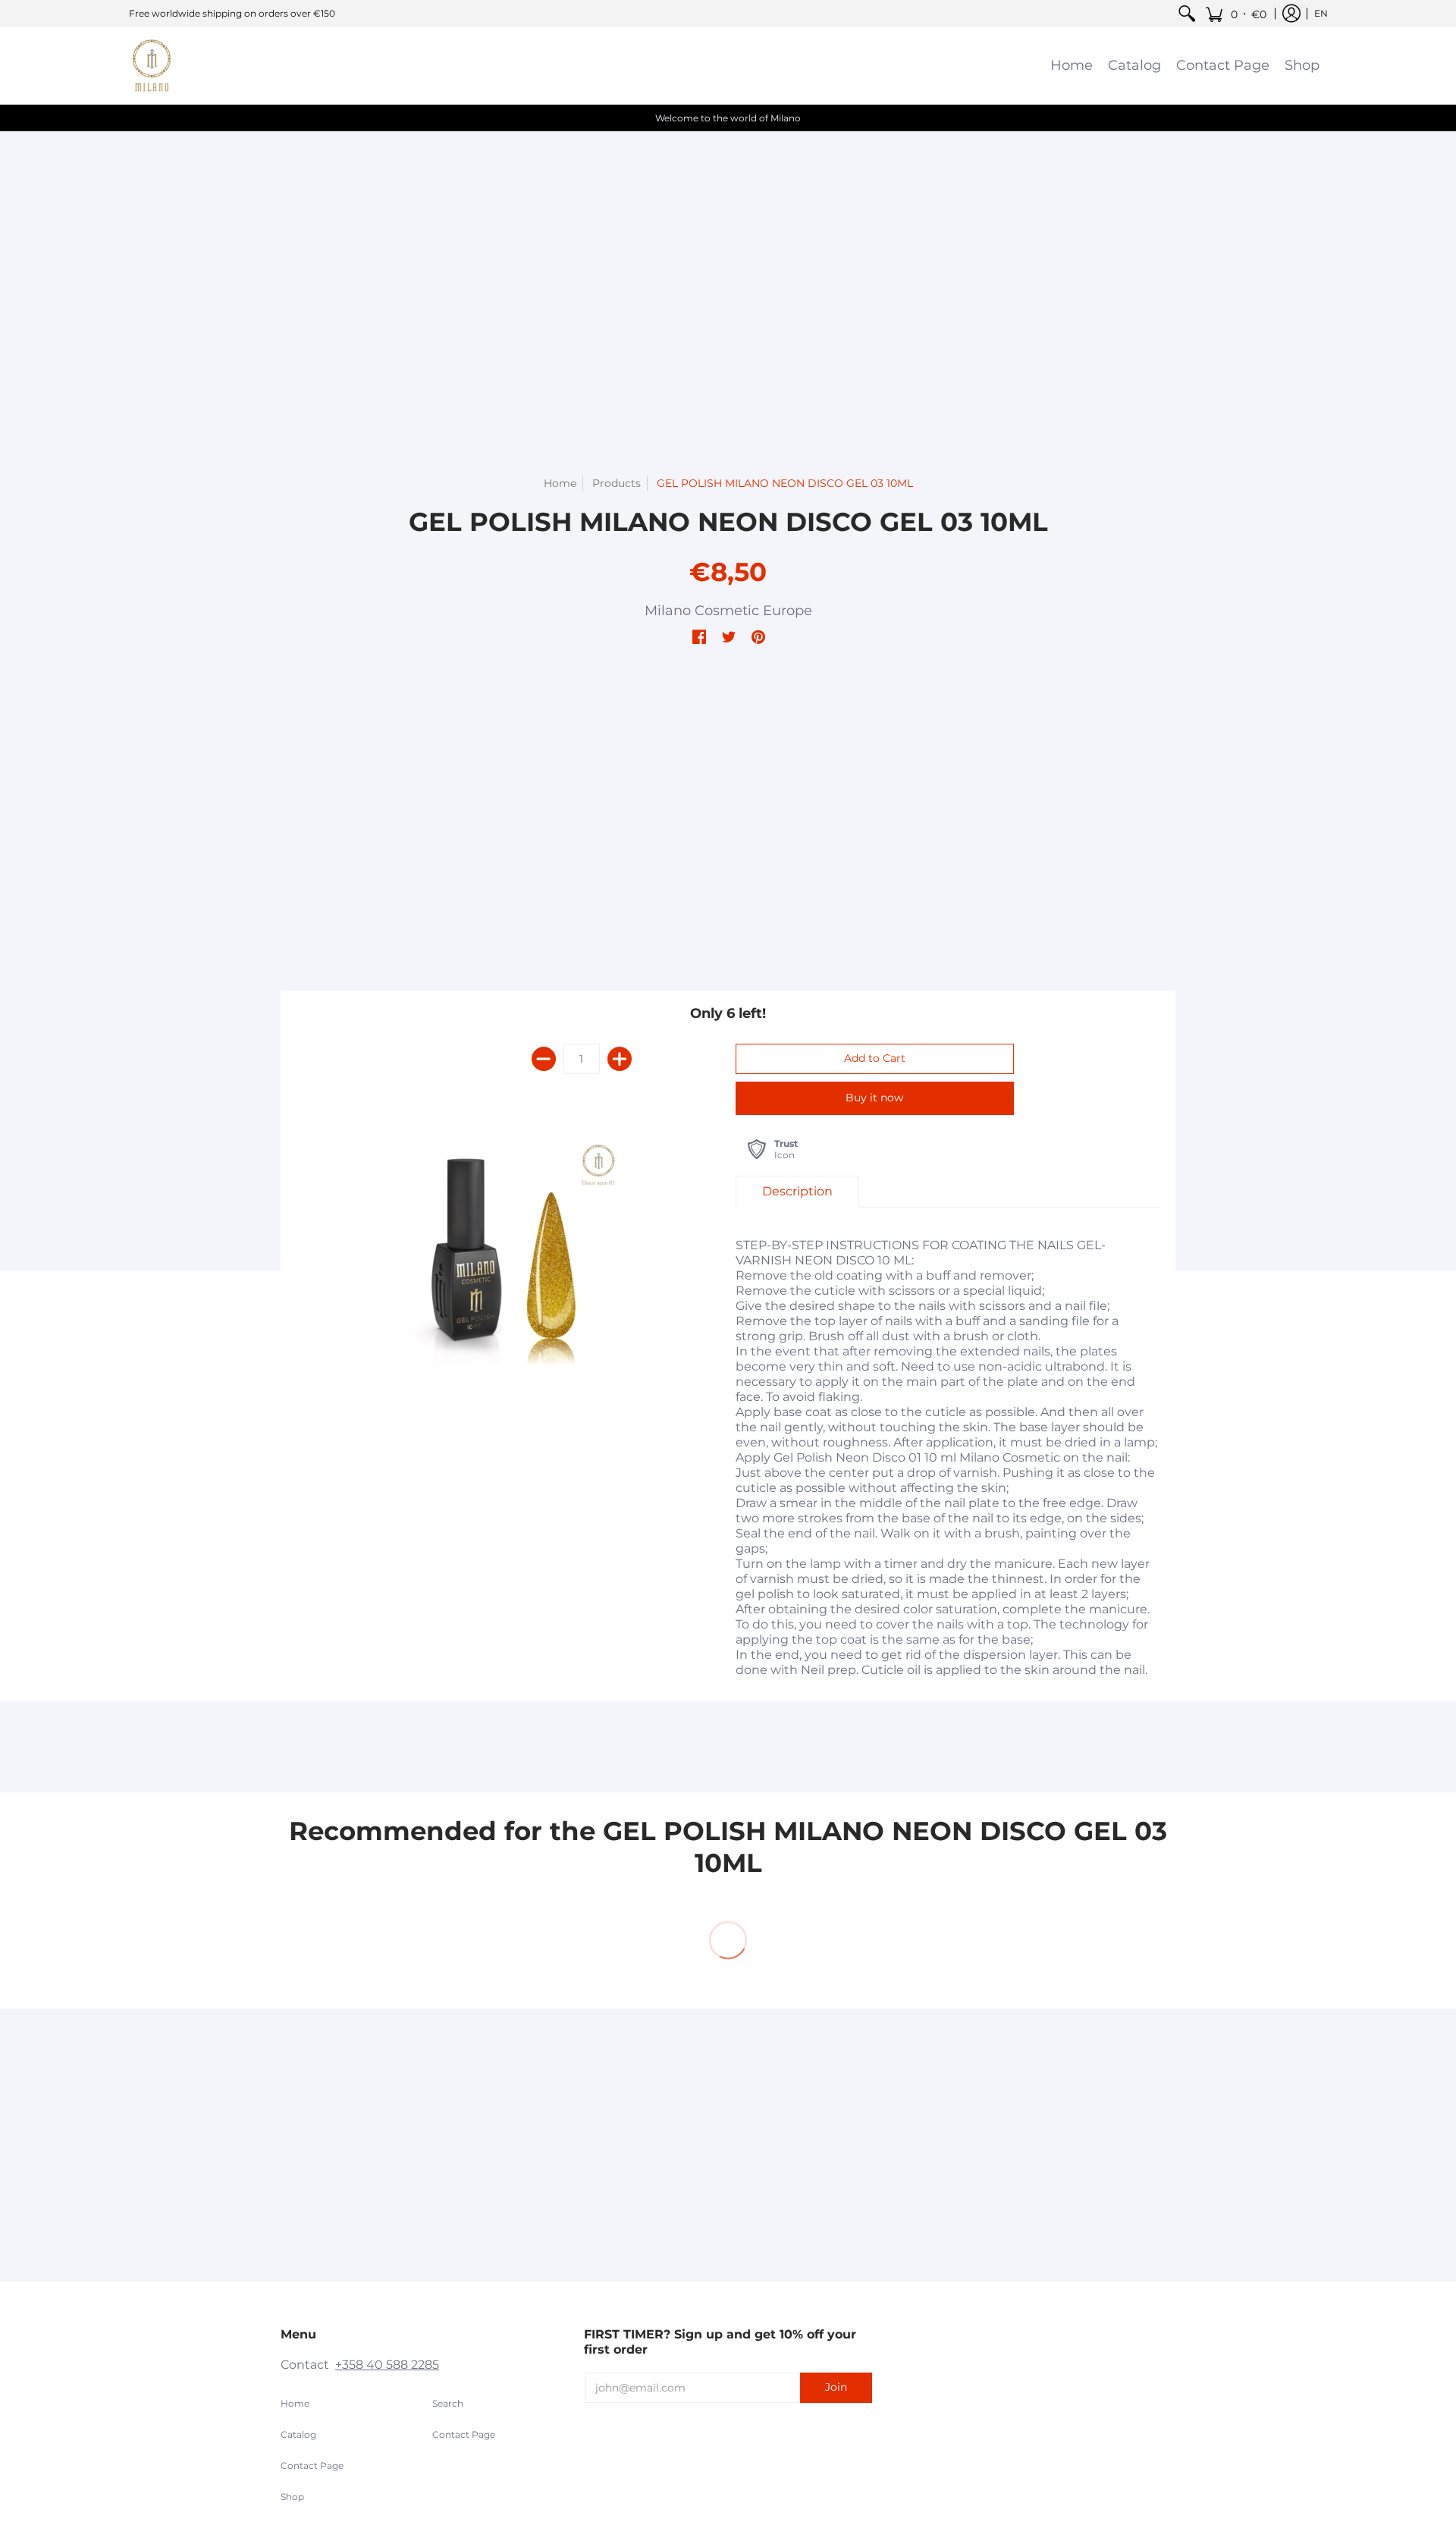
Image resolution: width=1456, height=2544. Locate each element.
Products (617, 483)
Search (448, 2403)
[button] (1236, 13)
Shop (292, 2497)
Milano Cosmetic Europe (728, 611)
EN (1321, 13)
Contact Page (312, 2465)
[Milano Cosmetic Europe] (152, 65)
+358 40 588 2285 (387, 2365)
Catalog (298, 2434)
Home (560, 483)
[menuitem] (1187, 13)
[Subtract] (544, 1059)
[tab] (797, 1192)
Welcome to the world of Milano (728, 118)
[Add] (620, 1059)
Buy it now (874, 1098)
